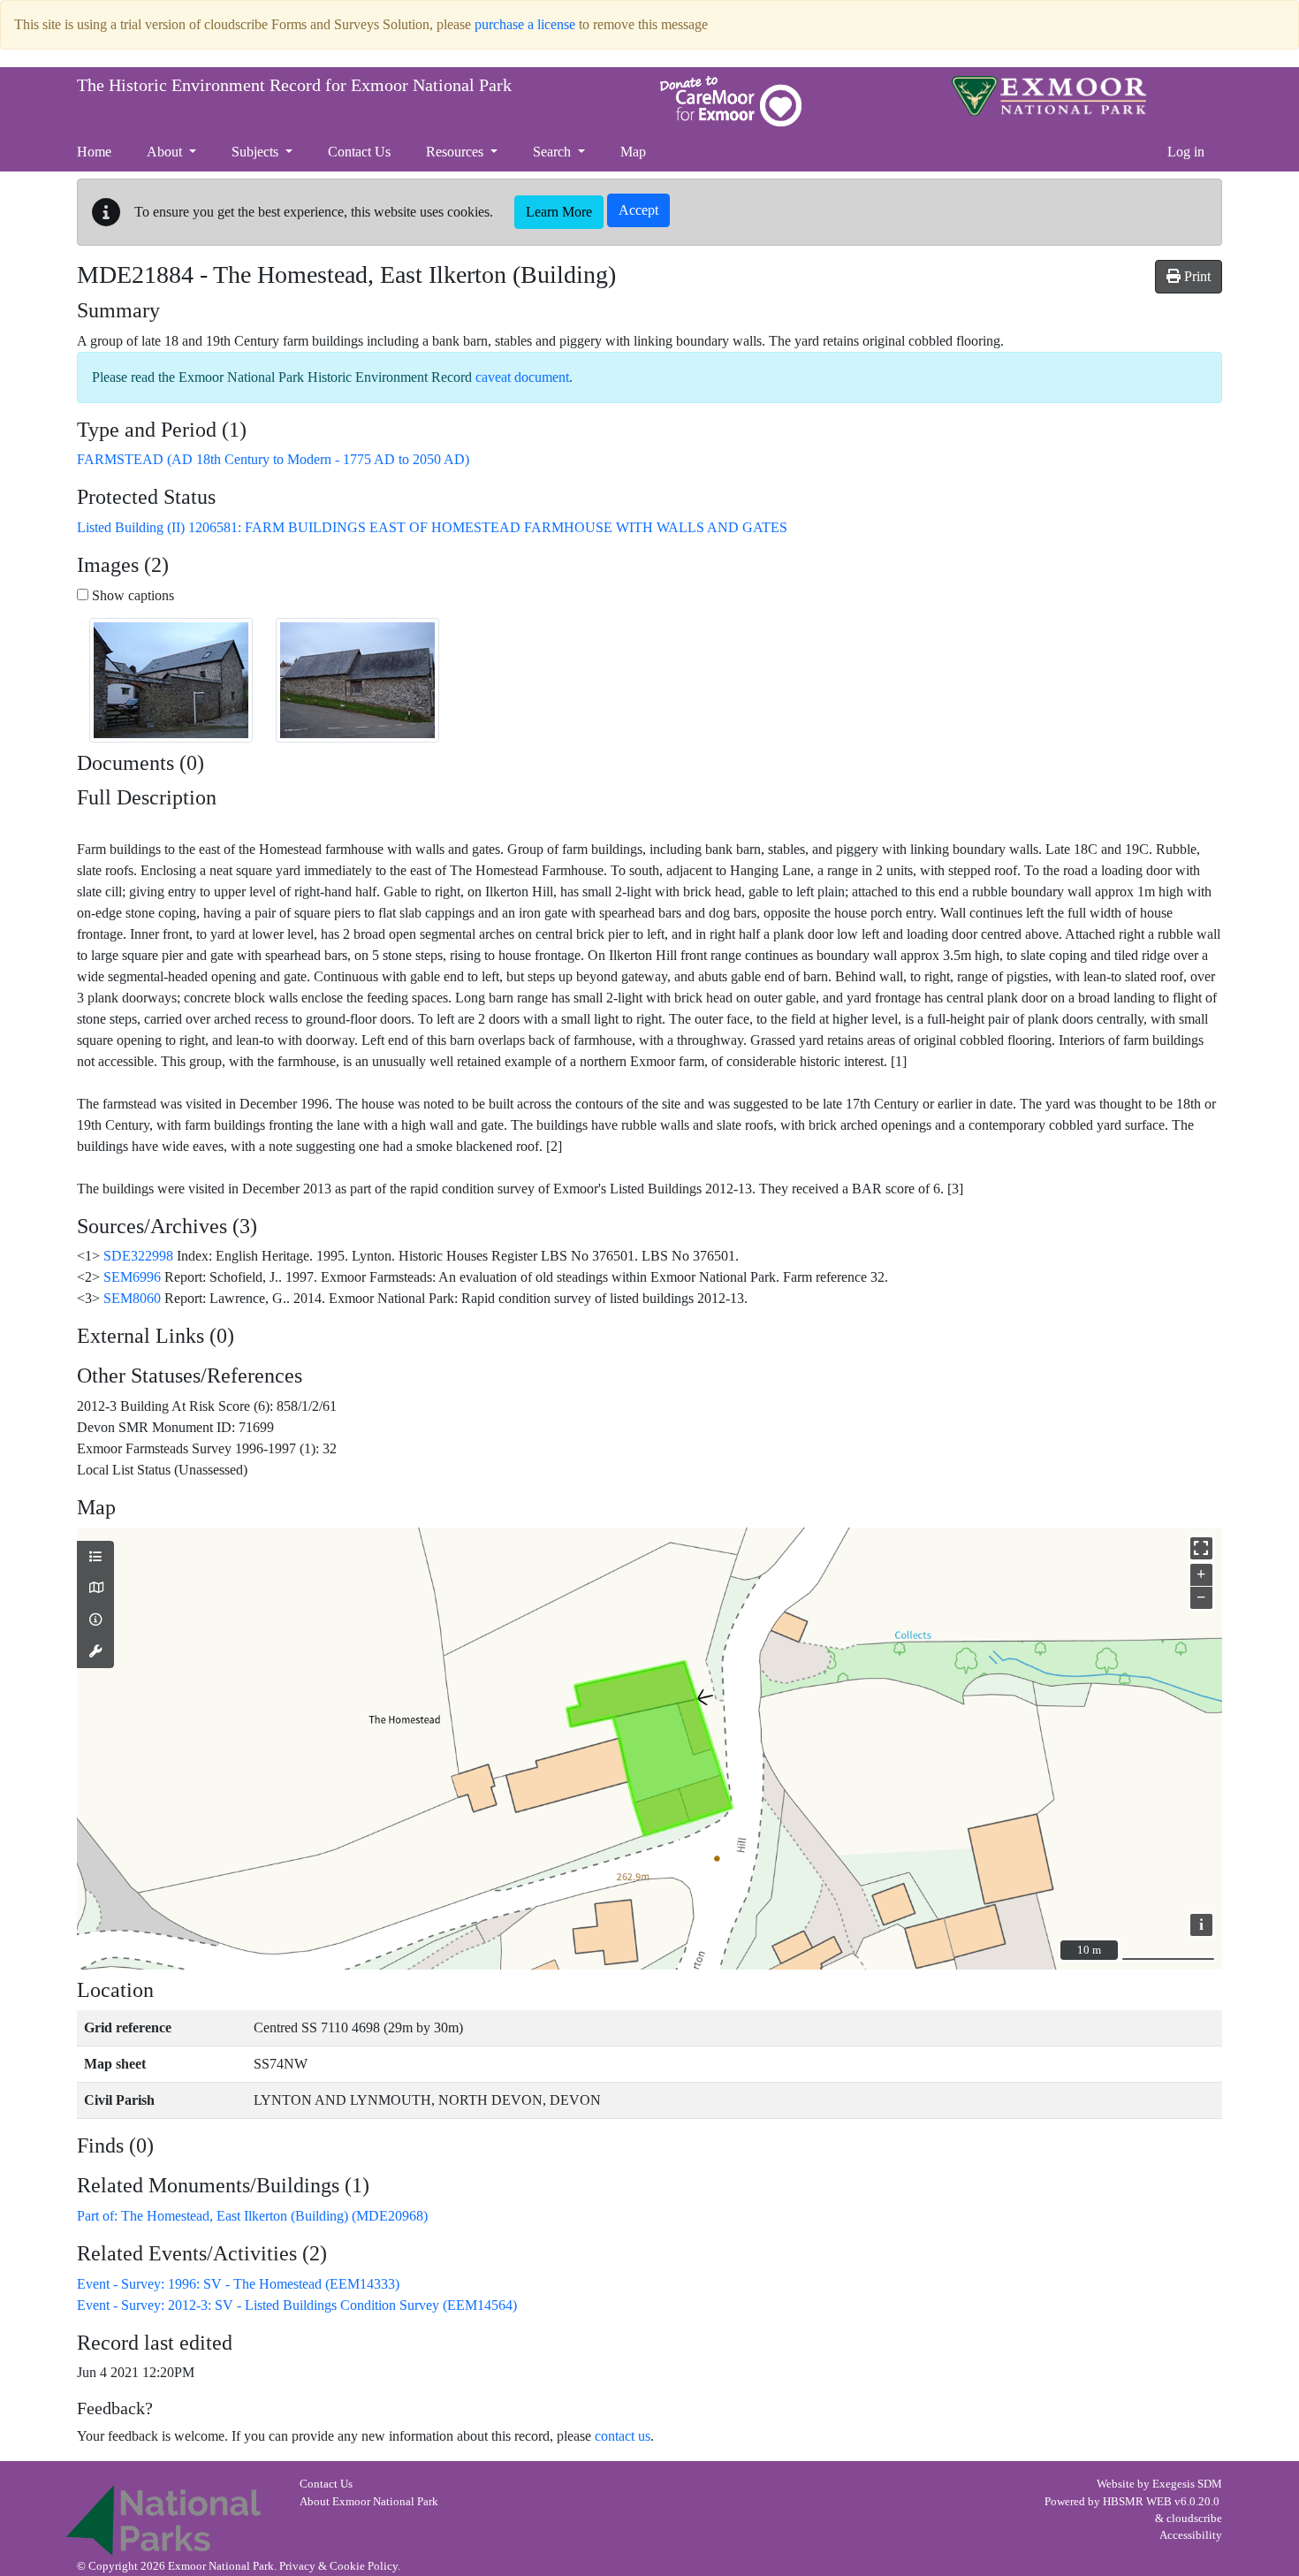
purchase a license (525, 24)
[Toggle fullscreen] (1201, 1548)
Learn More (559, 212)
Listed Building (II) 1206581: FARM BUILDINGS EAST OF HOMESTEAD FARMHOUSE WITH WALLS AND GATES (432, 527)
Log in (1186, 152)
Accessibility (1191, 2535)
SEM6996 (132, 1277)
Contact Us (326, 2484)
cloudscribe (1194, 2519)
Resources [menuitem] (456, 152)
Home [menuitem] (94, 152)
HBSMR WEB (1137, 2502)
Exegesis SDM (1187, 2484)
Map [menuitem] (633, 152)
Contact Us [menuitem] (359, 152)
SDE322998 (138, 1256)
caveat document (522, 377)
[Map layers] (95, 1558)
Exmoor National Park (1049, 96)
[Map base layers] (95, 1589)
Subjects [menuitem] (257, 152)
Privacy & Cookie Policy (338, 2566)
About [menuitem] (166, 152)
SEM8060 (132, 1298)
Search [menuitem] (554, 152)
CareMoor (731, 101)
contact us (623, 2436)
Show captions (131, 595)
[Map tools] (95, 1652)
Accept (638, 210)
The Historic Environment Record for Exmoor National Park (294, 85)
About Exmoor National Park (369, 2502)
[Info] (95, 1620)
